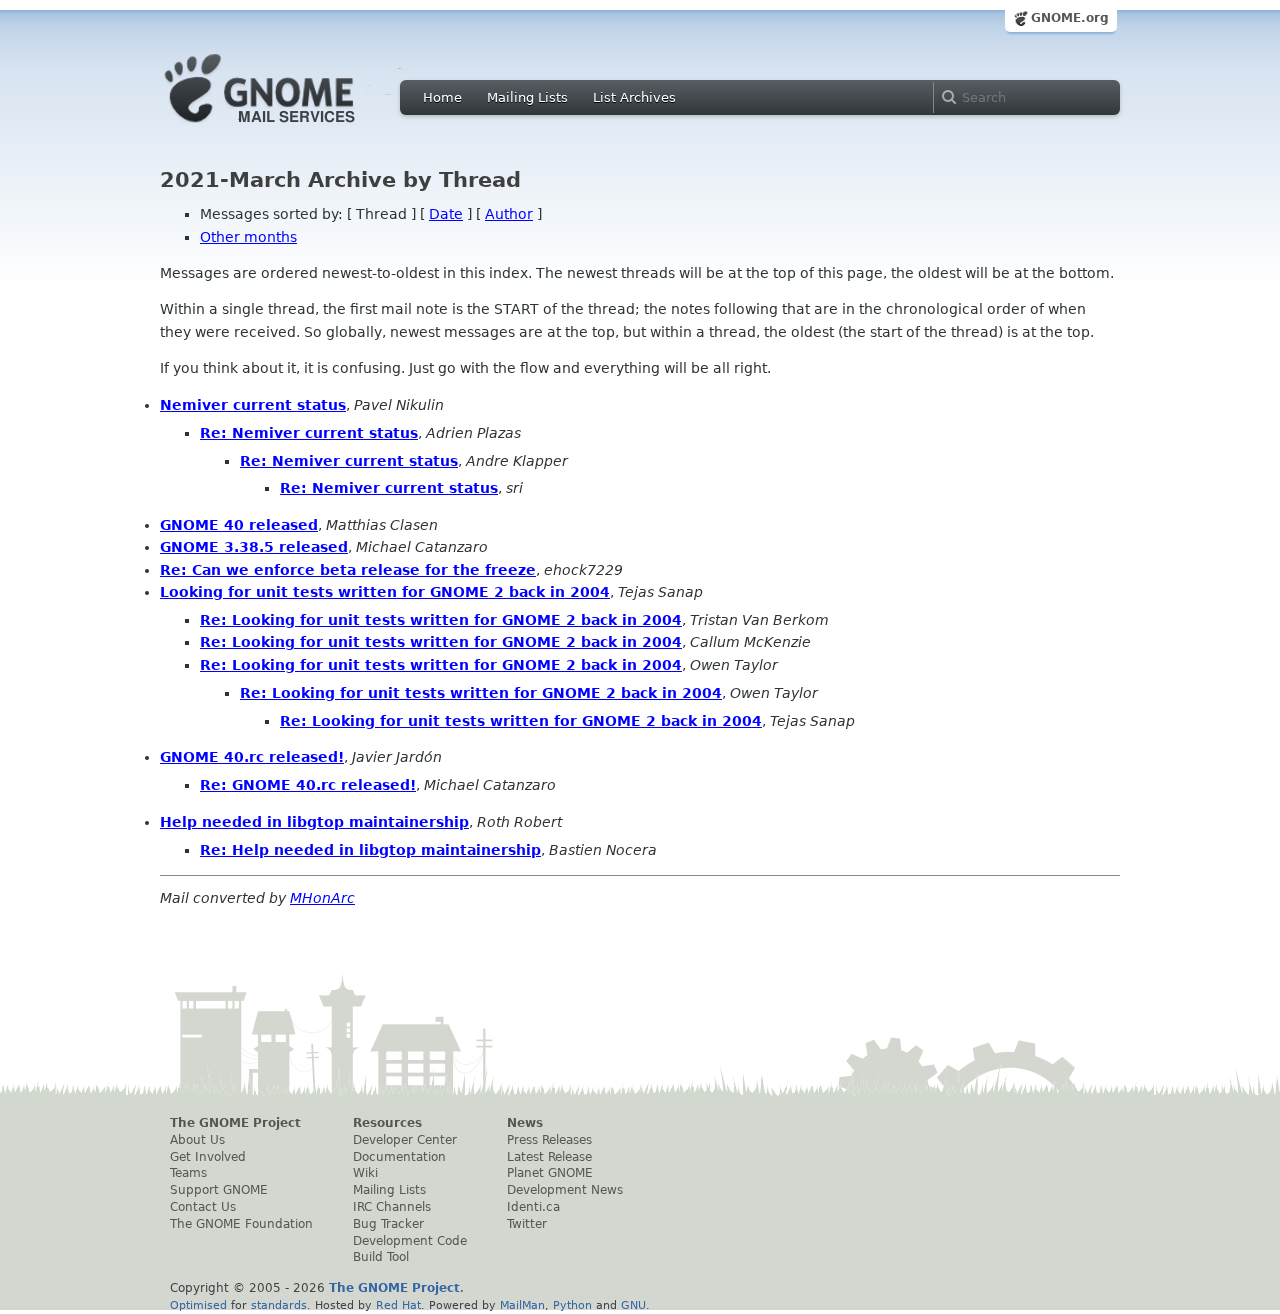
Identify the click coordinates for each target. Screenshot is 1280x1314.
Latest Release (549, 1157)
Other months (248, 237)
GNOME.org (1070, 18)
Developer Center (405, 1140)
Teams (188, 1173)
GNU (633, 1305)
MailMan (522, 1305)
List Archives (634, 97)
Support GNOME (219, 1190)
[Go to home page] (290, 128)
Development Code (410, 1241)
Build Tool (381, 1257)
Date (446, 214)
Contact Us (203, 1207)
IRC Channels (392, 1207)
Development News (565, 1190)
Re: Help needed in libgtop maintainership (370, 850)
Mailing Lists (527, 97)
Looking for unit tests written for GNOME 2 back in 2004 (385, 592)
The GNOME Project (235, 1123)
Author (509, 214)
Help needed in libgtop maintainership (314, 822)
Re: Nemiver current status (309, 433)
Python (572, 1305)
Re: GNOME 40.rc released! (308, 785)
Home (442, 97)
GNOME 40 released (239, 525)
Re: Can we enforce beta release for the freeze (348, 570)
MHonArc (322, 898)
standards (279, 1305)
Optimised (198, 1305)
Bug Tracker (388, 1224)
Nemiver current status (253, 405)
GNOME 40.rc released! (252, 757)
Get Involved (208, 1157)
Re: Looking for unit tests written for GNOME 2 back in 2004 (441, 620)
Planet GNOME (550, 1173)
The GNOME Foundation (241, 1224)
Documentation (399, 1157)
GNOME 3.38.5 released (254, 547)
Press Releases (549, 1140)
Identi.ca (533, 1207)
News (525, 1123)
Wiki (365, 1173)
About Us (197, 1140)
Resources (387, 1123)
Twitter (527, 1224)
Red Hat (398, 1305)
